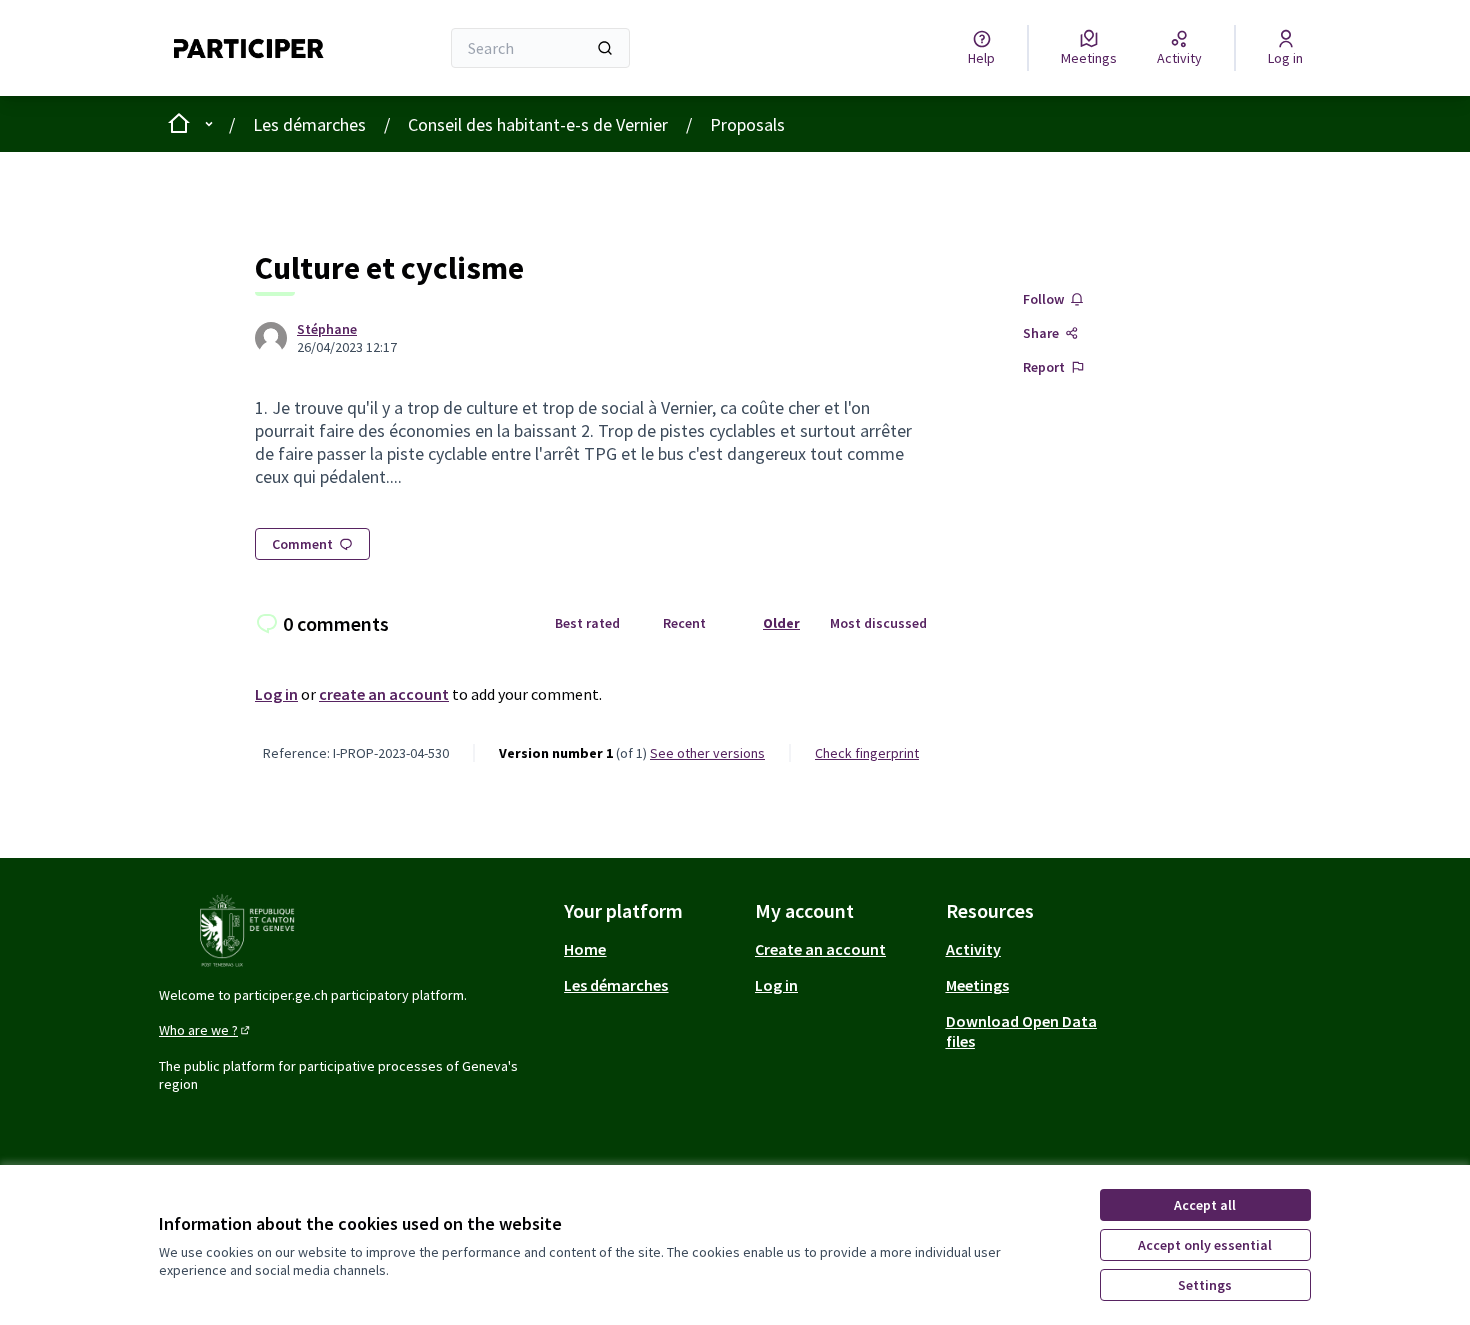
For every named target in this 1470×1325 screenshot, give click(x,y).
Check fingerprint (867, 753)
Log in (276, 694)
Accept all (1205, 1205)
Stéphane (327, 329)
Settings (1205, 1285)
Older (781, 623)
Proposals (747, 124)
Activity (973, 949)
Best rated (587, 623)
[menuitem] (651, 949)
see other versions (707, 753)
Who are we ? (206, 1030)
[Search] (605, 48)
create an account (384, 694)
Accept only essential (1205, 1245)
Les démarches (309, 124)
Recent (684, 623)
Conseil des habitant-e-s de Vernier (538, 124)
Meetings (977, 985)
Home (585, 949)
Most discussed (878, 623)
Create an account (820, 949)
